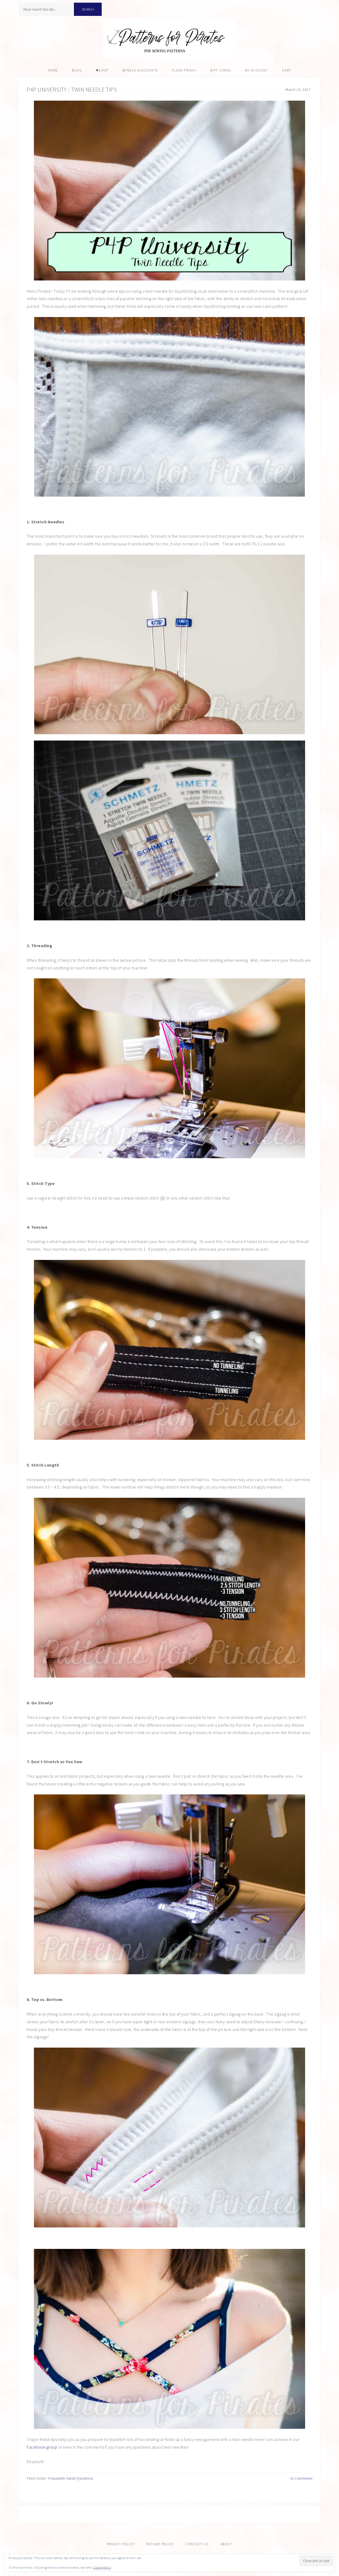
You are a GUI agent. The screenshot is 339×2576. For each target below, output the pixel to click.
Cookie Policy (102, 2567)
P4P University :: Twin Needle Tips (72, 90)
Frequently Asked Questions (71, 2478)
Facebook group (42, 2447)
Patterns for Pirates (169, 39)
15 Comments (301, 2478)
